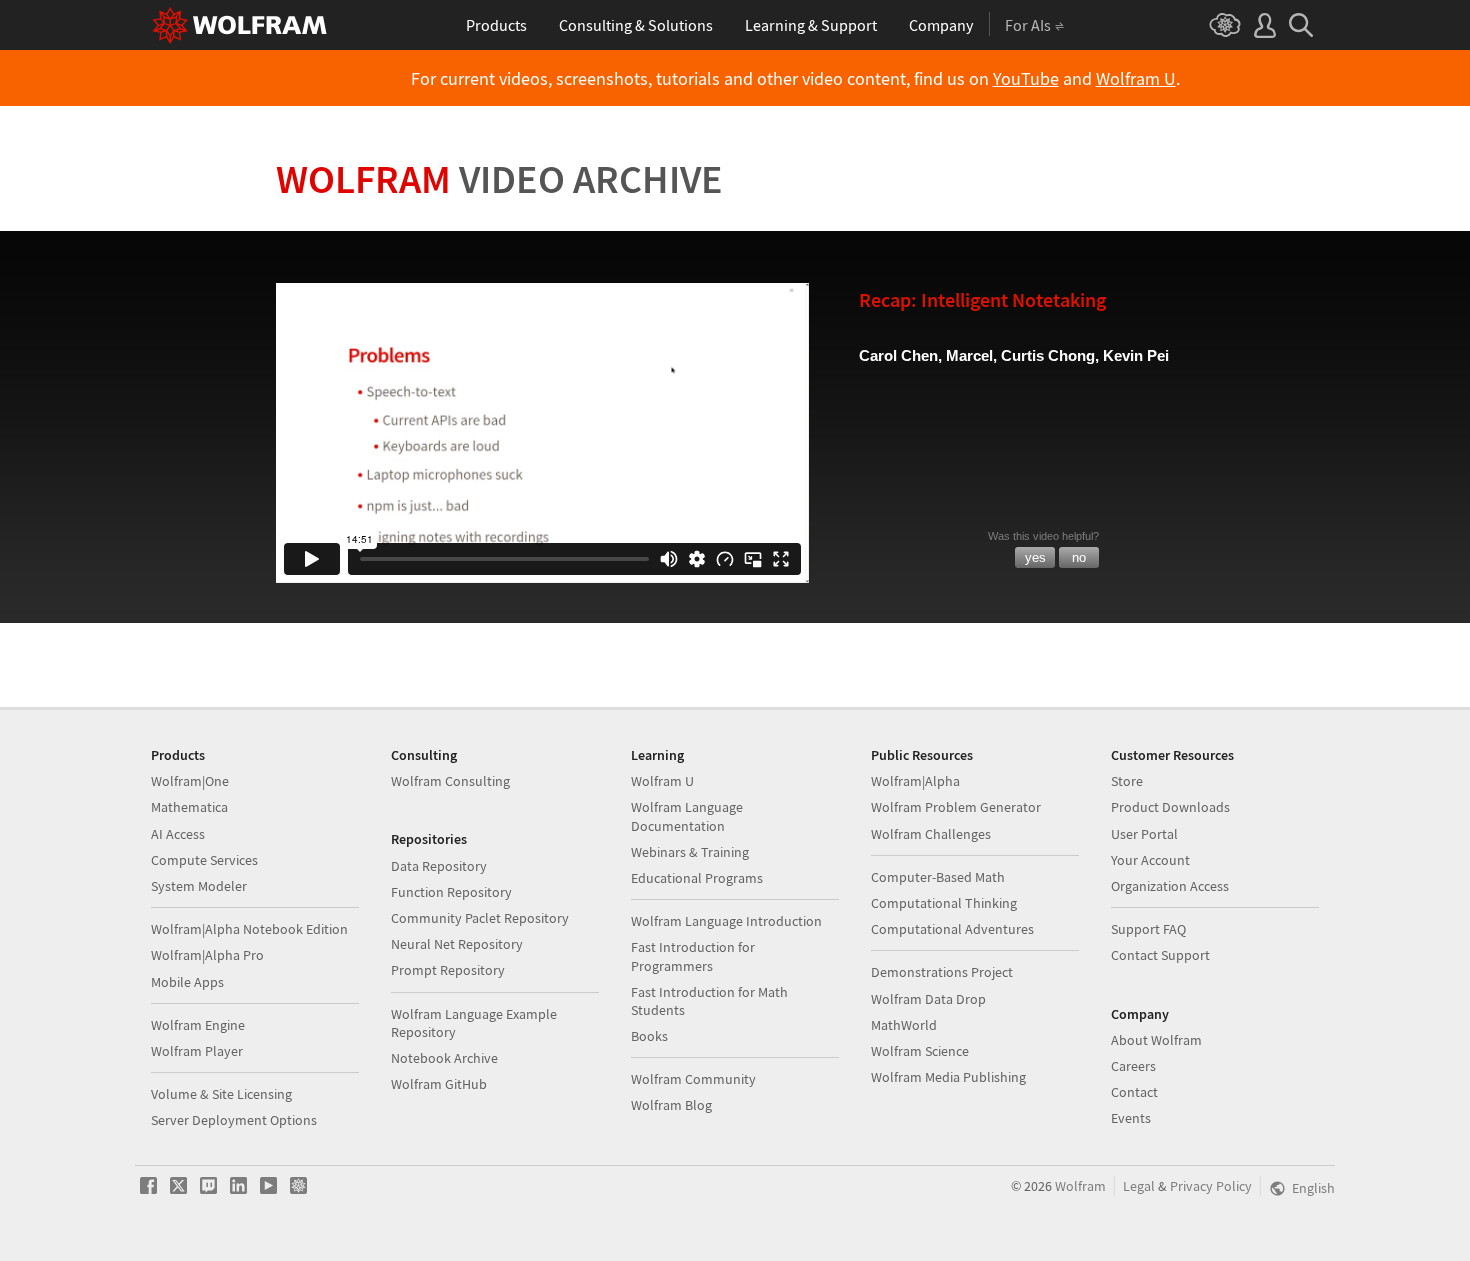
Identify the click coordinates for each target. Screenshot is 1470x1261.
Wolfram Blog (671, 1105)
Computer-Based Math (938, 877)
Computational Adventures (952, 929)
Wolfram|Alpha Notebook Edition (249, 929)
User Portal (1144, 834)
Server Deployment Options (234, 1120)
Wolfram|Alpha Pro (207, 955)
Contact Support (1160, 955)
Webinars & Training (690, 852)
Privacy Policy (1211, 1186)
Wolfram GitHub (439, 1084)
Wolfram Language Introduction (726, 921)
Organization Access (1170, 886)
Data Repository (439, 866)
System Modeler (199, 886)
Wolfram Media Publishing (948, 1077)
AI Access (178, 834)
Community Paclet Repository (480, 918)
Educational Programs (697, 878)
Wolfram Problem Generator (956, 807)
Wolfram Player (197, 1051)
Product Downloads (1170, 807)
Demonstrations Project (942, 972)
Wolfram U (1136, 79)
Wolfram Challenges (931, 834)
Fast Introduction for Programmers (693, 956)
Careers (1133, 1066)
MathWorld (904, 1025)
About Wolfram (1156, 1040)
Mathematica (189, 807)
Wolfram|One (190, 781)
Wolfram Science (920, 1051)
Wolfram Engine (198, 1025)
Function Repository (451, 892)
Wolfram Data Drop (928, 999)
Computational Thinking (944, 903)
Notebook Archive (444, 1058)
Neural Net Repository (457, 944)
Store (1127, 781)
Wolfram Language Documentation (687, 816)
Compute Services (204, 860)
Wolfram (499, 179)
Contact (1134, 1092)
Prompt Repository (448, 970)
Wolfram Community (693, 1079)
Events (1131, 1118)
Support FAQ (1148, 929)
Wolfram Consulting (450, 781)
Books (649, 1036)
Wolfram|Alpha (915, 781)
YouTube (1026, 79)
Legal (1139, 1186)
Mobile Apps (187, 982)
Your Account (1150, 860)
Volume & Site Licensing (221, 1094)
